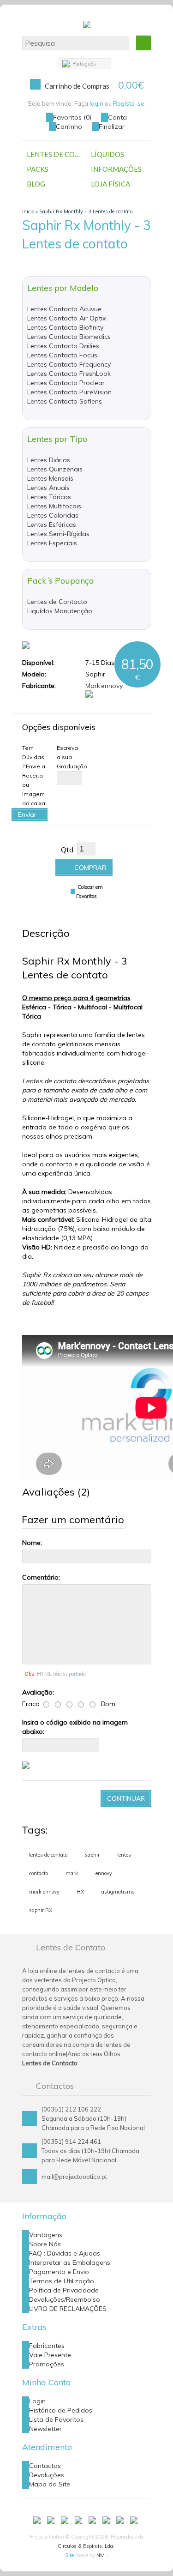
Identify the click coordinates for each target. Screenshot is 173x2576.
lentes (124, 1855)
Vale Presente (50, 2355)
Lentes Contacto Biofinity (65, 327)
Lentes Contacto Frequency (69, 364)
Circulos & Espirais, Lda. (86, 2546)
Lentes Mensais (50, 478)
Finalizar (112, 127)
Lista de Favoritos (56, 2419)
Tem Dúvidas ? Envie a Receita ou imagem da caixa (34, 775)
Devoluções (47, 2475)
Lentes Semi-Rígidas (58, 534)
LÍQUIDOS (107, 154)
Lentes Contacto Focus (62, 355)
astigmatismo (118, 1892)
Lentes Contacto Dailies (63, 346)
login (96, 103)
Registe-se (129, 103)
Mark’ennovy (104, 686)
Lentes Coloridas (53, 515)
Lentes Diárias (49, 460)
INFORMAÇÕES (116, 169)
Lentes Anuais (48, 488)
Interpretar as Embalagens (70, 2262)
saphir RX (41, 1910)
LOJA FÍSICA (110, 184)
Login (37, 2401)
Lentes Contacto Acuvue (64, 309)
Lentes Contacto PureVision (69, 392)
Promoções (47, 2364)
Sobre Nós (45, 2244)
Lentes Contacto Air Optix (66, 318)
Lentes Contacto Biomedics (69, 337)
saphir (92, 1855)
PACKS (38, 169)
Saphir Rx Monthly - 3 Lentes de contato (86, 211)
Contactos (45, 2466)
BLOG (36, 184)
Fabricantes (47, 2346)
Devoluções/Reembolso (65, 2299)
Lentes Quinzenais (55, 469)
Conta (117, 117)
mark (72, 1873)
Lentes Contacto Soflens (65, 401)
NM (101, 2555)
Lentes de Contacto (57, 602)
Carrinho (69, 127)
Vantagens (46, 2235)
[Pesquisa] (143, 43)
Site (69, 2555)
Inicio (28, 211)
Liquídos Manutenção (60, 611)
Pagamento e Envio (59, 2272)
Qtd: (68, 850)
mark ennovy (44, 1892)
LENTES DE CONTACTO (57, 154)
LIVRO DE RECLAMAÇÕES (68, 2309)
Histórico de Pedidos (61, 2410)
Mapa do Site (50, 2484)
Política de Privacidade (64, 2290)
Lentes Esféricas (52, 525)
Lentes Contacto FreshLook (69, 374)
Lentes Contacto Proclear (66, 383)
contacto (39, 1873)
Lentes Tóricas (49, 497)
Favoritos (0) (72, 117)
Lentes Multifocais (54, 506)
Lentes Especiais (52, 543)
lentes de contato (48, 1855)
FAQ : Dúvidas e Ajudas (65, 2253)
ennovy (104, 1873)
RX (81, 1892)
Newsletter (45, 2429)
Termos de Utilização (62, 2281)
